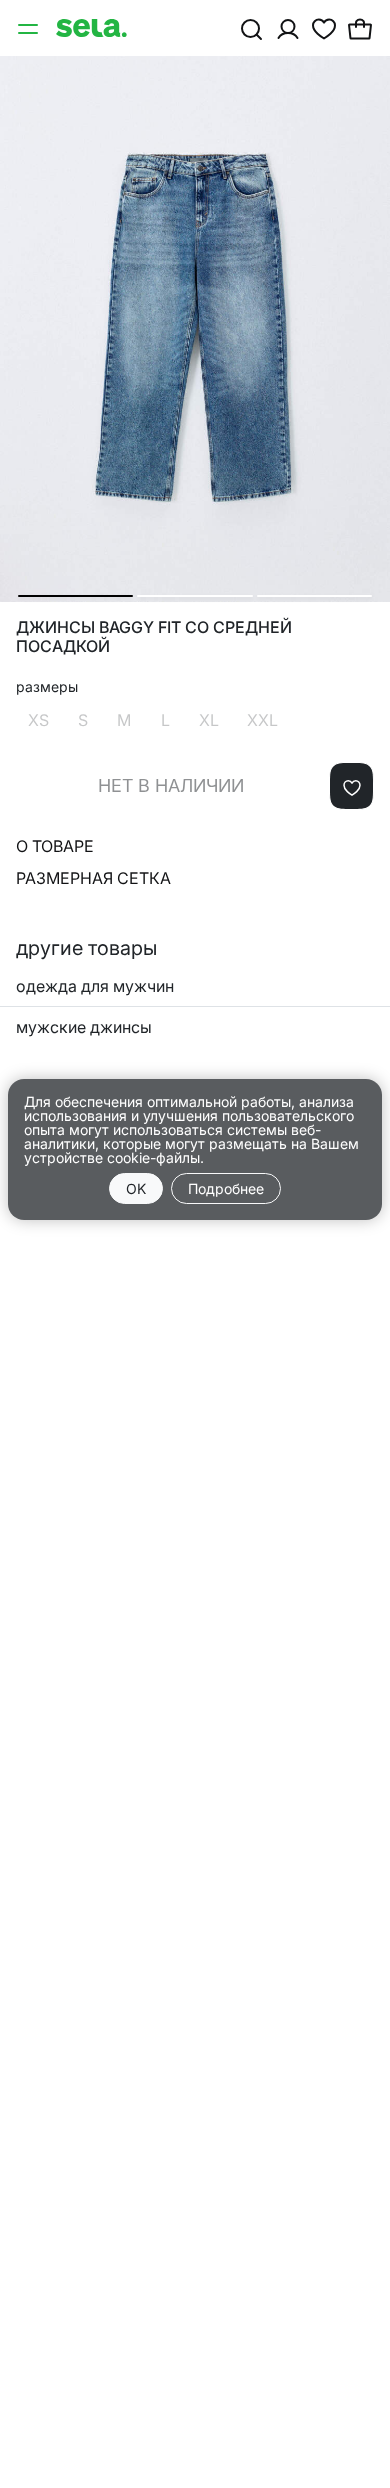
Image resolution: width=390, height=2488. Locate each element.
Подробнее (226, 1188)
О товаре (55, 846)
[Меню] (30, 28)
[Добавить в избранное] (351, 786)
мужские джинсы (84, 1027)
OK (136, 1188)
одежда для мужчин (95, 986)
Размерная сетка (93, 878)
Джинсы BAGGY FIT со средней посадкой (154, 637)
